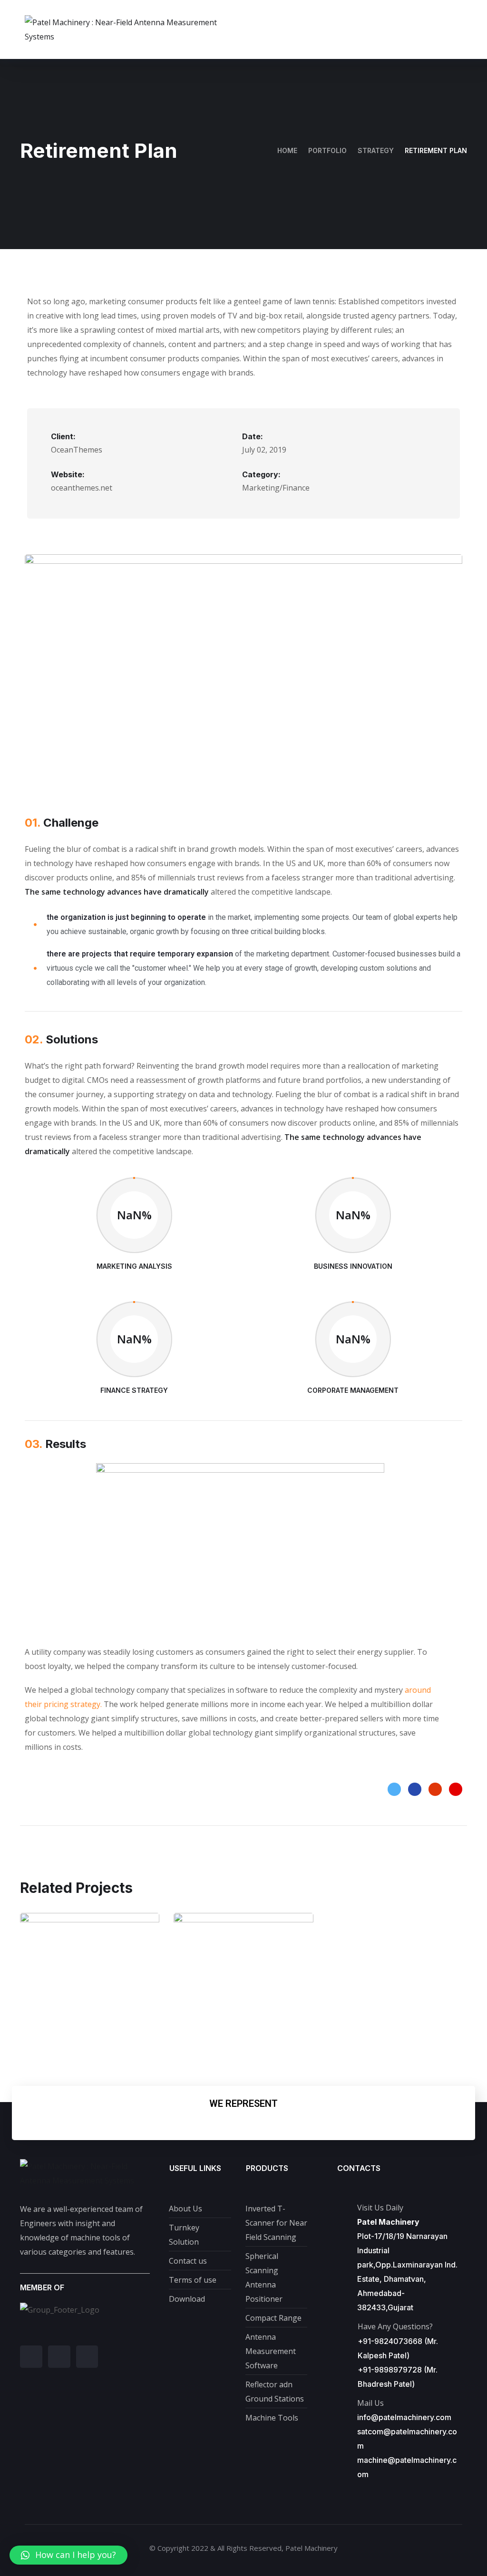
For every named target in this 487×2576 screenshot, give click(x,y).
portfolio (327, 150)
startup (221, 2012)
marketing (68, 2012)
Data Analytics (243, 1992)
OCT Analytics (90, 1992)
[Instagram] (59, 2357)
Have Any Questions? (395, 2326)
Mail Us (370, 2403)
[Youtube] (87, 2357)
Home (287, 150)
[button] (68, 2555)
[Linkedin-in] (31, 2357)
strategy (376, 150)
